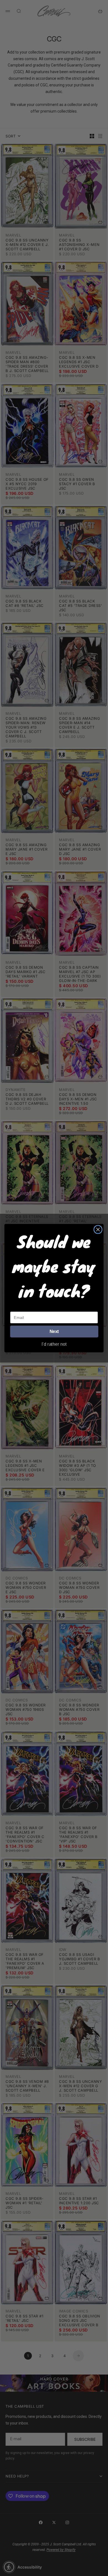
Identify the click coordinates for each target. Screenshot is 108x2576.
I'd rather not (54, 1344)
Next (54, 1331)
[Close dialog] (98, 1229)
